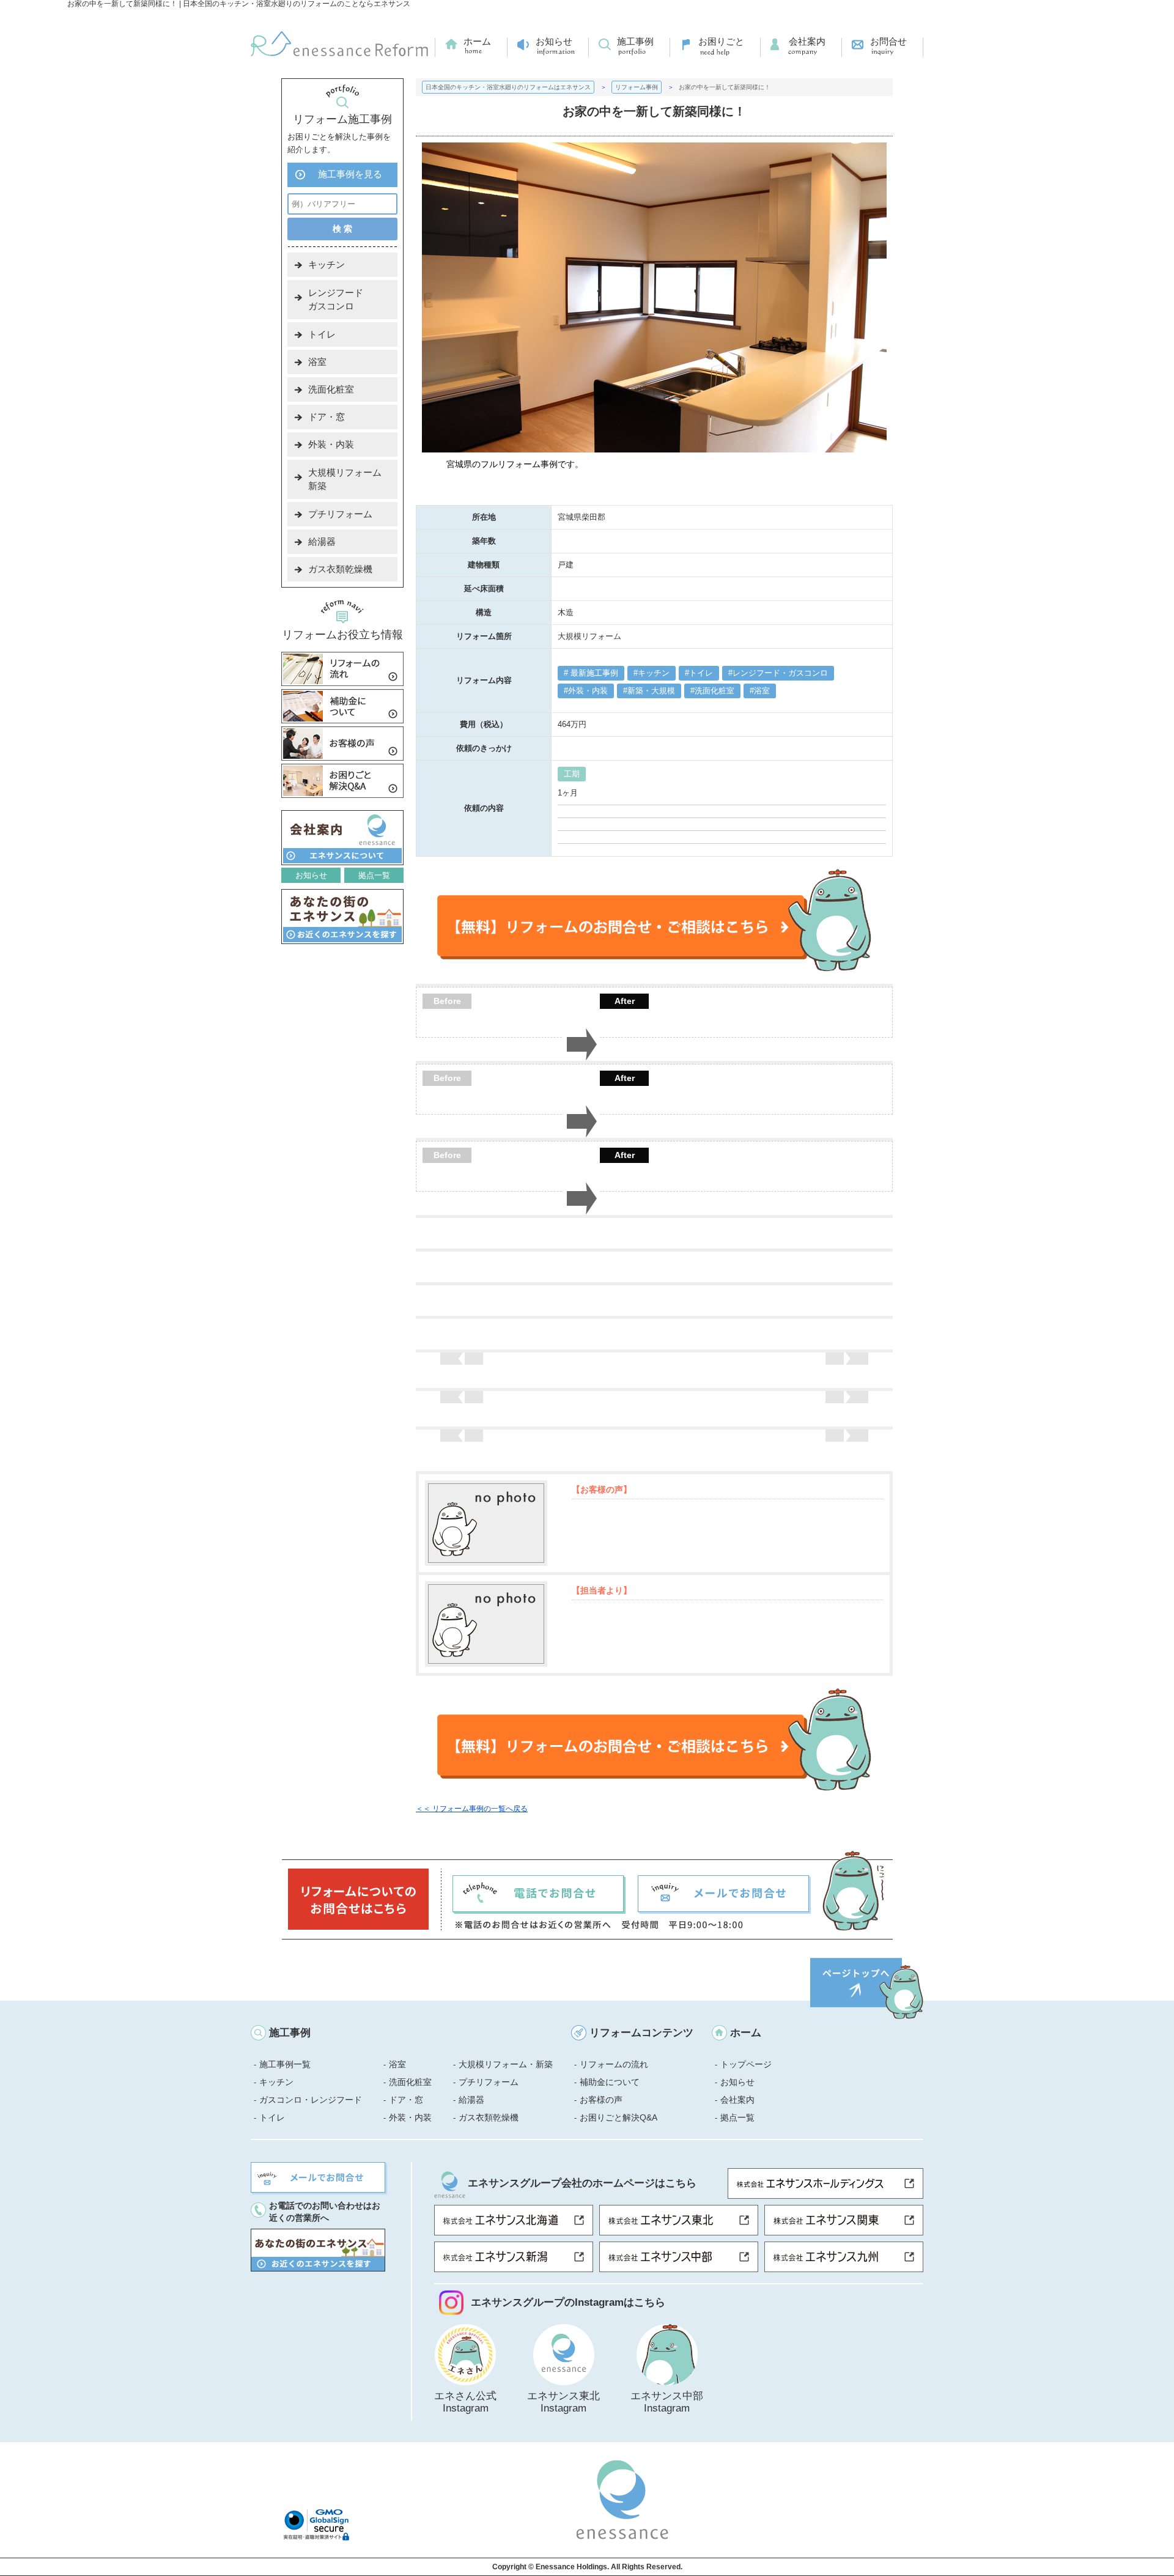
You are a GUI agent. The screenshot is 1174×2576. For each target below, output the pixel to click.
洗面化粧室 (714, 691)
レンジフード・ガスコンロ (780, 673)
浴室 (762, 691)
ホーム (477, 41)
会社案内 (807, 41)
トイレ (701, 673)
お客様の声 (601, 2100)
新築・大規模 (651, 691)
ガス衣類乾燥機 (340, 569)
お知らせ (554, 41)
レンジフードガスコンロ (336, 299)
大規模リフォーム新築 (345, 479)
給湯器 (322, 541)
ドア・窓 (327, 417)
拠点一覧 (374, 875)
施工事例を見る (350, 174)
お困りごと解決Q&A (618, 2117)
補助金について (610, 2082)
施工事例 (635, 41)
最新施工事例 (593, 673)
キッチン (654, 673)
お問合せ (888, 41)
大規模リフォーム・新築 (506, 2064)
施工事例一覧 (285, 2064)
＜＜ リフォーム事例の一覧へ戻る (472, 1809)
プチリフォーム (340, 514)
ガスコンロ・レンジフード (311, 2100)
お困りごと (721, 41)
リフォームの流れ (614, 2064)
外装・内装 (588, 691)
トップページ (746, 2064)
